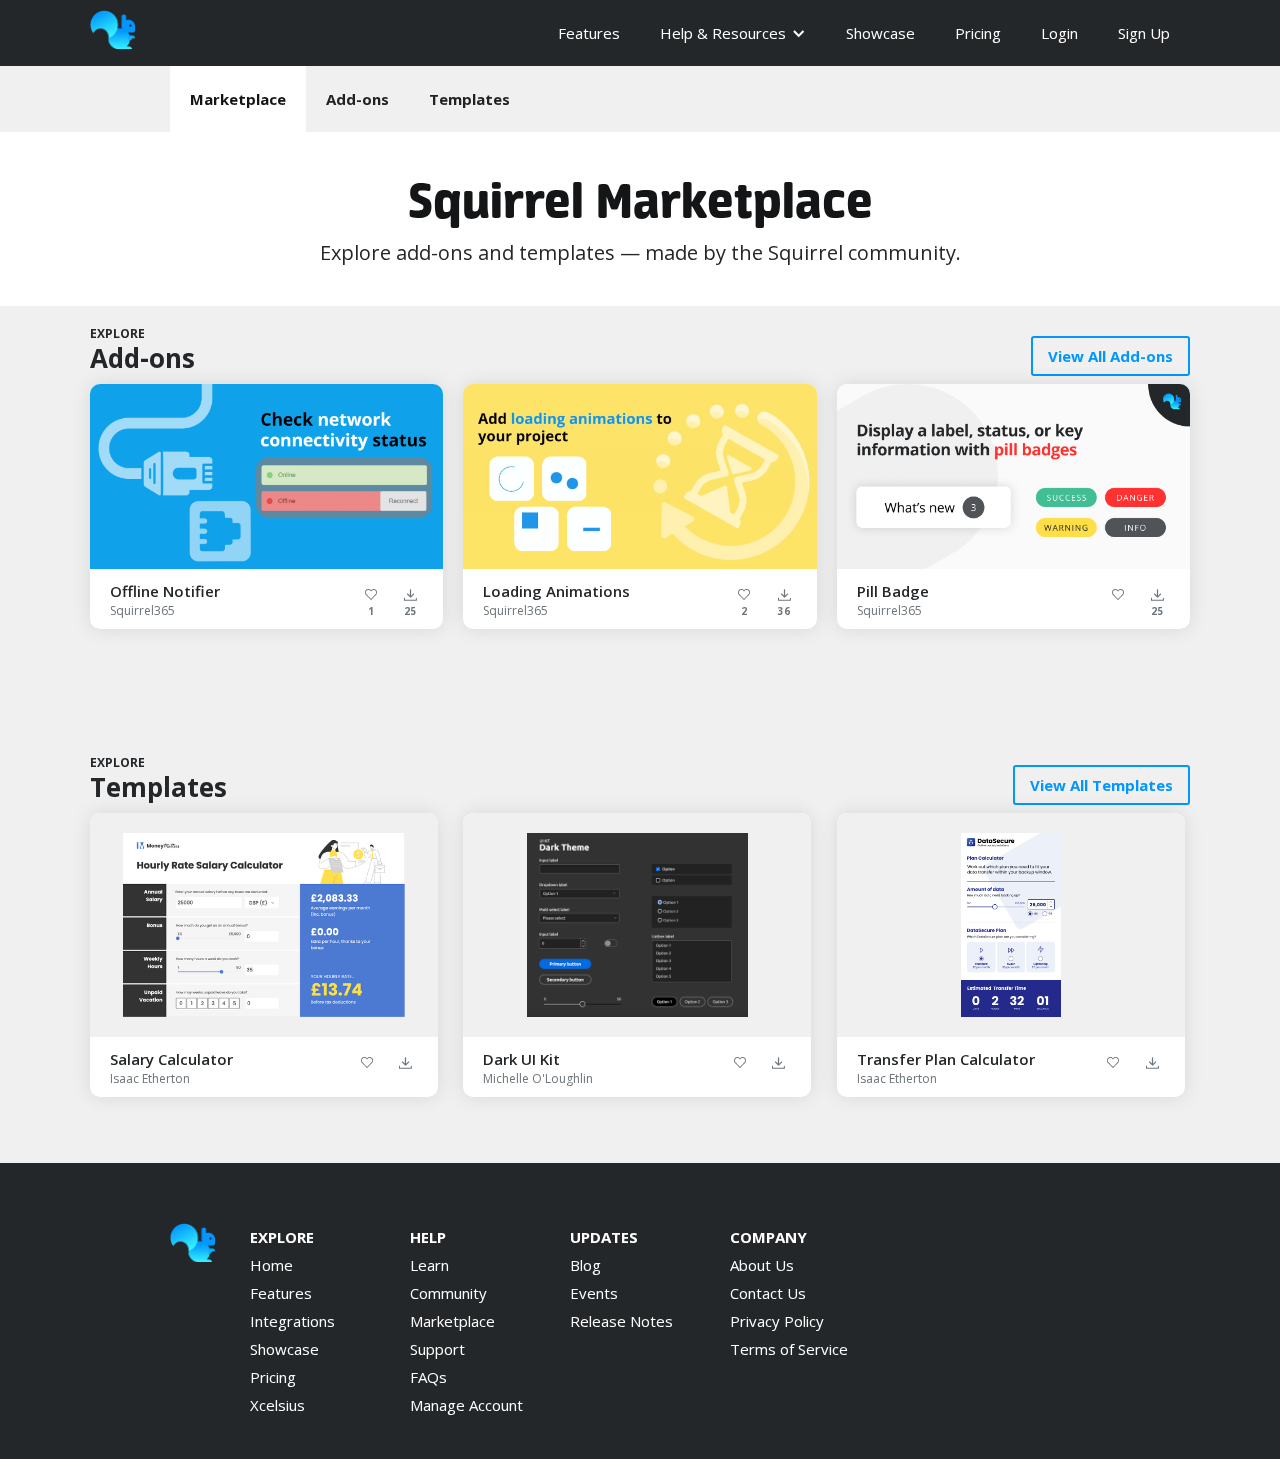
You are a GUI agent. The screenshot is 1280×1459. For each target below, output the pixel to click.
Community (448, 1293)
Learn (429, 1265)
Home (271, 1265)
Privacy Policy (777, 1321)
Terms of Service (789, 1349)
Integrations (292, 1321)
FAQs (428, 1377)
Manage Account (466, 1405)
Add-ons (357, 99)
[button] (733, 33)
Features (589, 33)
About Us (762, 1265)
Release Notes (621, 1321)
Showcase (880, 33)
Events (594, 1293)
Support (437, 1349)
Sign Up (1144, 33)
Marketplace (238, 99)
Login (1059, 33)
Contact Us (768, 1293)
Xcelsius (277, 1405)
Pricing (978, 33)
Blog (585, 1265)
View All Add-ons (1110, 356)
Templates (469, 99)
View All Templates (1101, 785)
